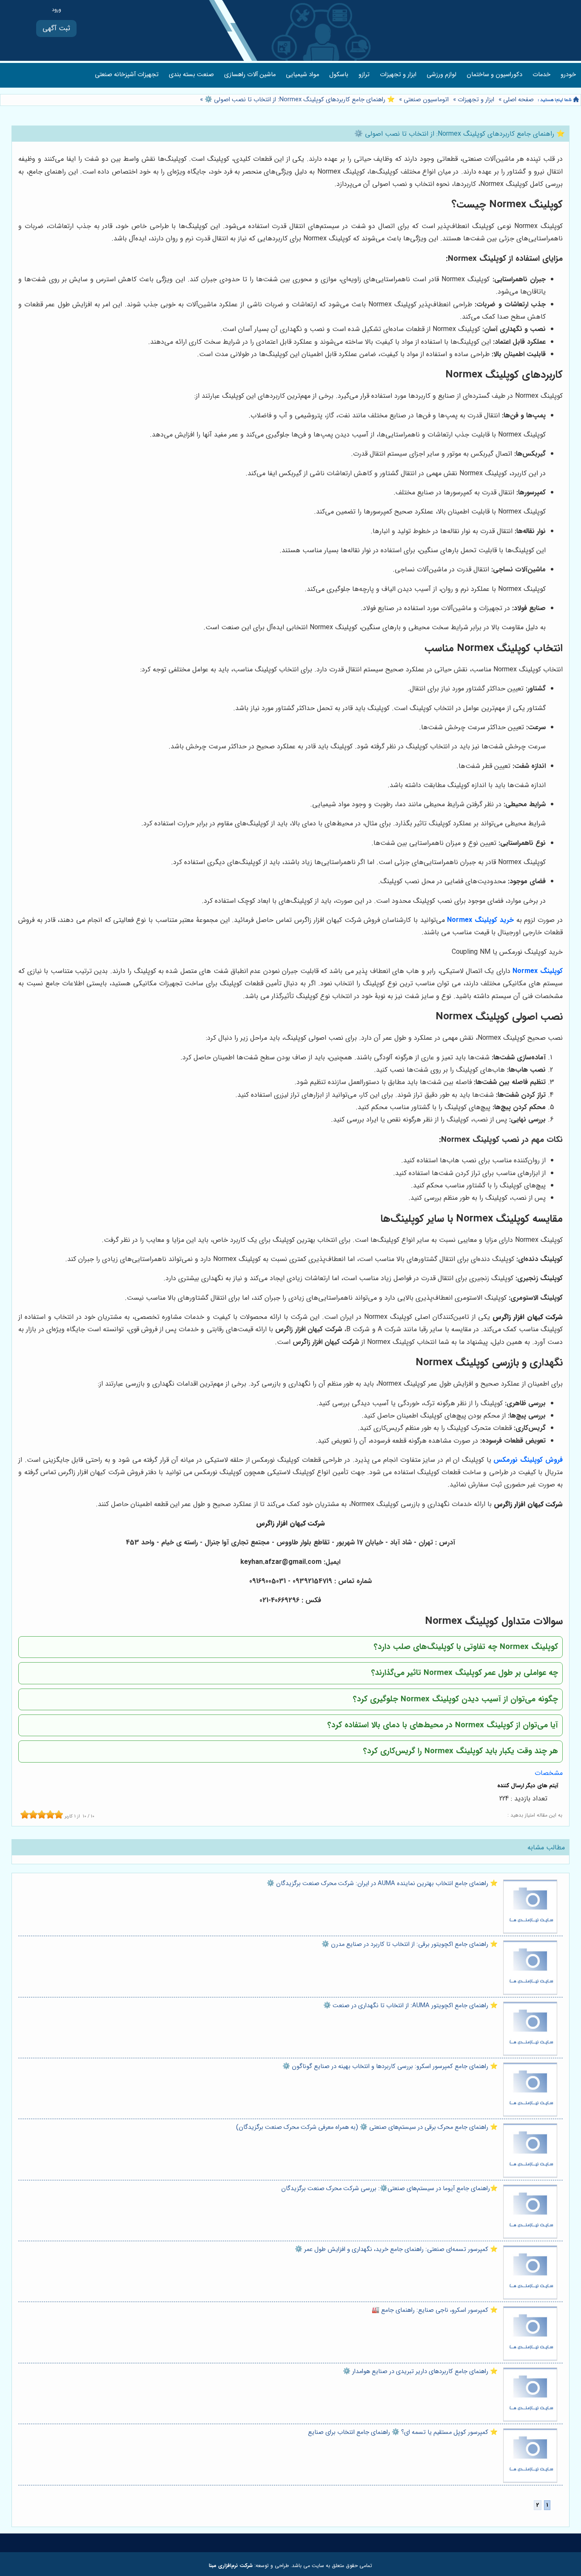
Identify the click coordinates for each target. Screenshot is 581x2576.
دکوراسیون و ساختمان (494, 75)
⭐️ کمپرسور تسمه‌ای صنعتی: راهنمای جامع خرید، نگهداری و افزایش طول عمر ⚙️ (396, 2249)
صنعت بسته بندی (191, 75)
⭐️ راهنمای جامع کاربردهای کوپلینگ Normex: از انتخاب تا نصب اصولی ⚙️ (299, 100)
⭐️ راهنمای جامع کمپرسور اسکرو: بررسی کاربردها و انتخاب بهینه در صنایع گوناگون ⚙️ (390, 2067)
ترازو (364, 75)
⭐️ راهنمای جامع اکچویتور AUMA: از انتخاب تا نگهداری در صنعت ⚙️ (410, 2006)
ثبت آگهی (56, 28)
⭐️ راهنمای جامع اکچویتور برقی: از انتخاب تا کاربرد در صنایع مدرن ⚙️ (410, 1944)
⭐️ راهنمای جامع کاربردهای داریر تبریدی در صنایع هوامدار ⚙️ (420, 2372)
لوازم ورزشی (441, 75)
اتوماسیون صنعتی (426, 100)
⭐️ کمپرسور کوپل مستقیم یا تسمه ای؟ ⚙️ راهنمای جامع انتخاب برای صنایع (403, 2432)
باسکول (339, 75)
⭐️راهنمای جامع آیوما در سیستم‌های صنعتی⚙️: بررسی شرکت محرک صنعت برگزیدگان (389, 2189)
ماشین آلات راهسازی (250, 75)
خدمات (541, 75)
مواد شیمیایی (302, 75)
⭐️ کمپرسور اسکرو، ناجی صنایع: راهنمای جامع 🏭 (435, 2310)
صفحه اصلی (518, 100)
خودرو (568, 75)
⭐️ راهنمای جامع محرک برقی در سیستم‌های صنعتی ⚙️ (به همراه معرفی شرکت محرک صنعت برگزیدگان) (367, 2127)
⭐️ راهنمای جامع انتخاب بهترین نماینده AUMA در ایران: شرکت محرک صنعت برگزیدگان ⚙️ (382, 1884)
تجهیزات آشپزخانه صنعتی (127, 75)
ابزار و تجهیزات (398, 75)
